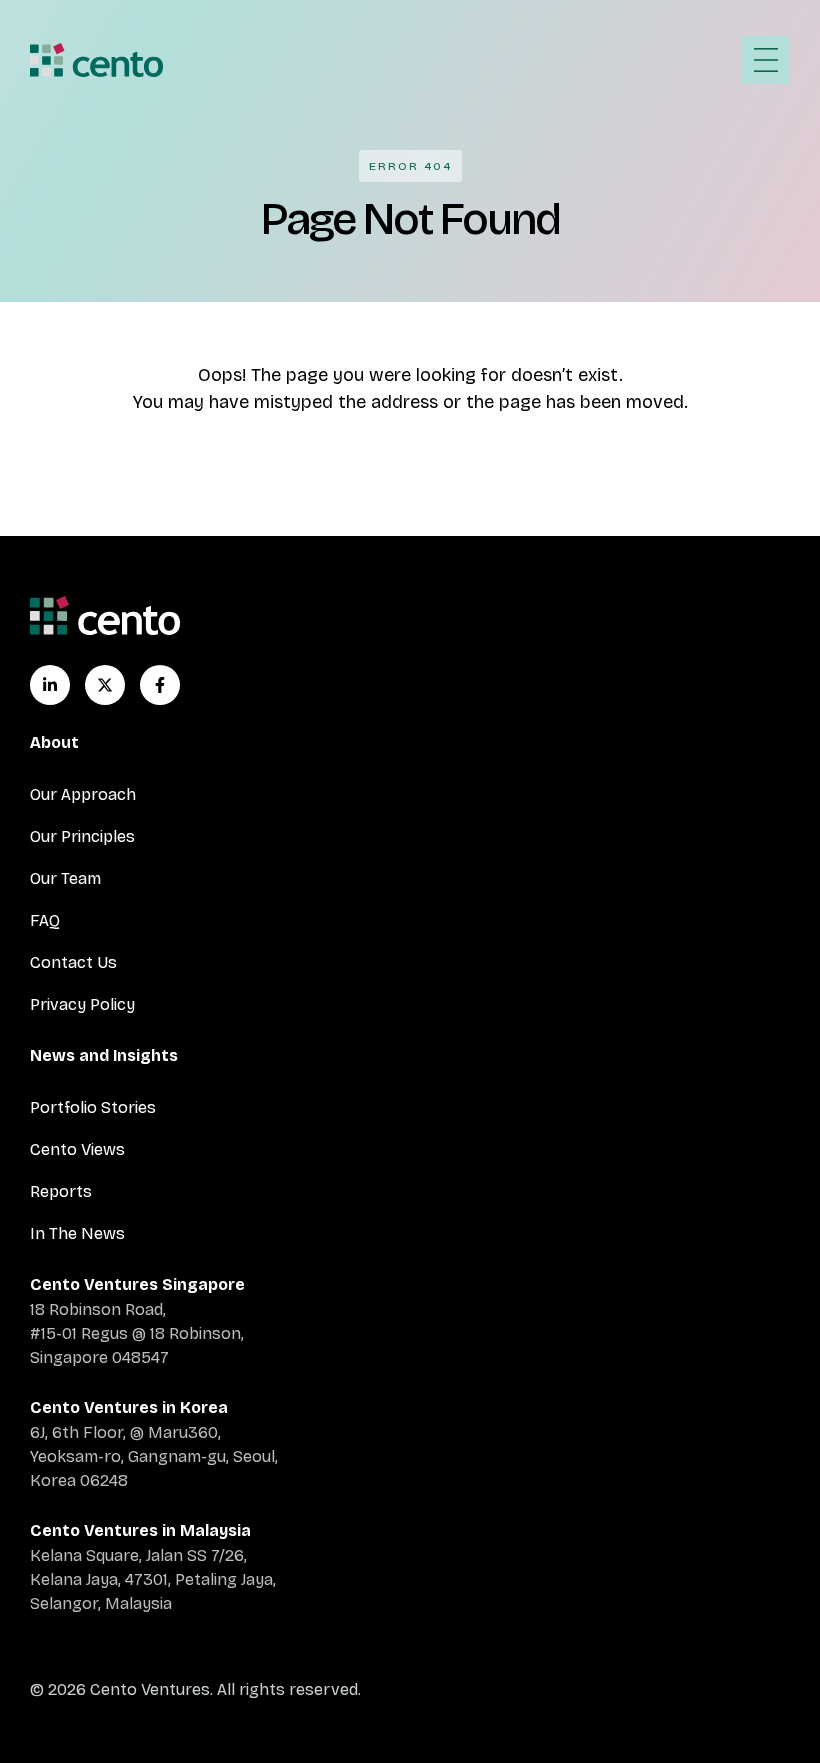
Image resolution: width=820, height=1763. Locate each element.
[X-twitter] (105, 685)
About (54, 742)
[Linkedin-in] (50, 685)
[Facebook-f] (160, 685)
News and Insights (104, 1055)
